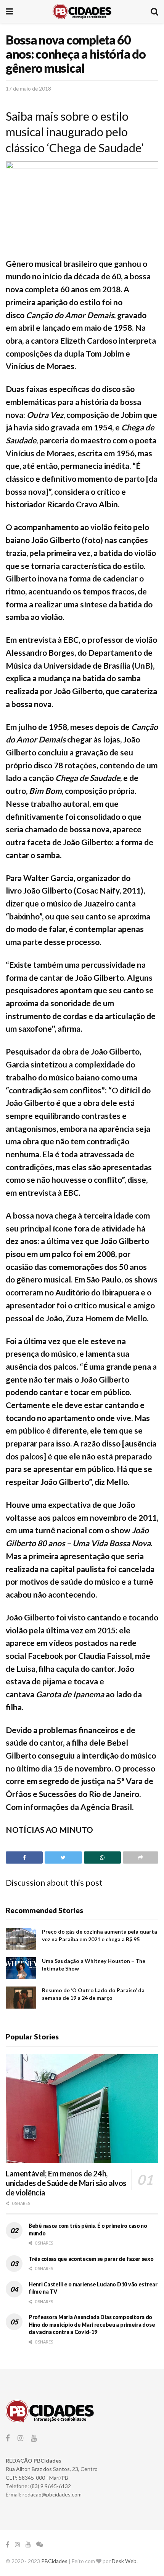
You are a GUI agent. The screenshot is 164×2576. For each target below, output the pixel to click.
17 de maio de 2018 (28, 89)
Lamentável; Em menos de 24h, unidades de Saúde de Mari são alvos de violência (66, 2183)
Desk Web (124, 2561)
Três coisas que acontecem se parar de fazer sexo (91, 2259)
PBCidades (54, 2561)
